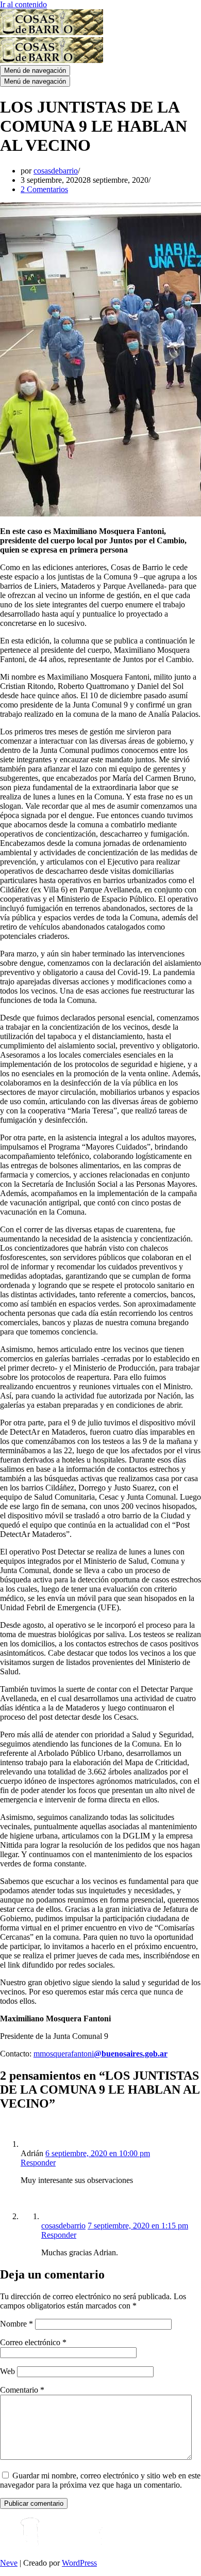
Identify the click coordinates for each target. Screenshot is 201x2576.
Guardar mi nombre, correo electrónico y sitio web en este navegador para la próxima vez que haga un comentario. (100, 2480)
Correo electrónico (33, 2342)
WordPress (79, 2563)
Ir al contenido (23, 4)
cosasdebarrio (56, 171)
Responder (38, 2163)
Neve (9, 2563)
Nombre (16, 2324)
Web (7, 2371)
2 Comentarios (44, 189)
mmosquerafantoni (100, 2054)
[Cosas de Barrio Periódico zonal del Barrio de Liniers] (52, 32)
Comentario (22, 2390)
